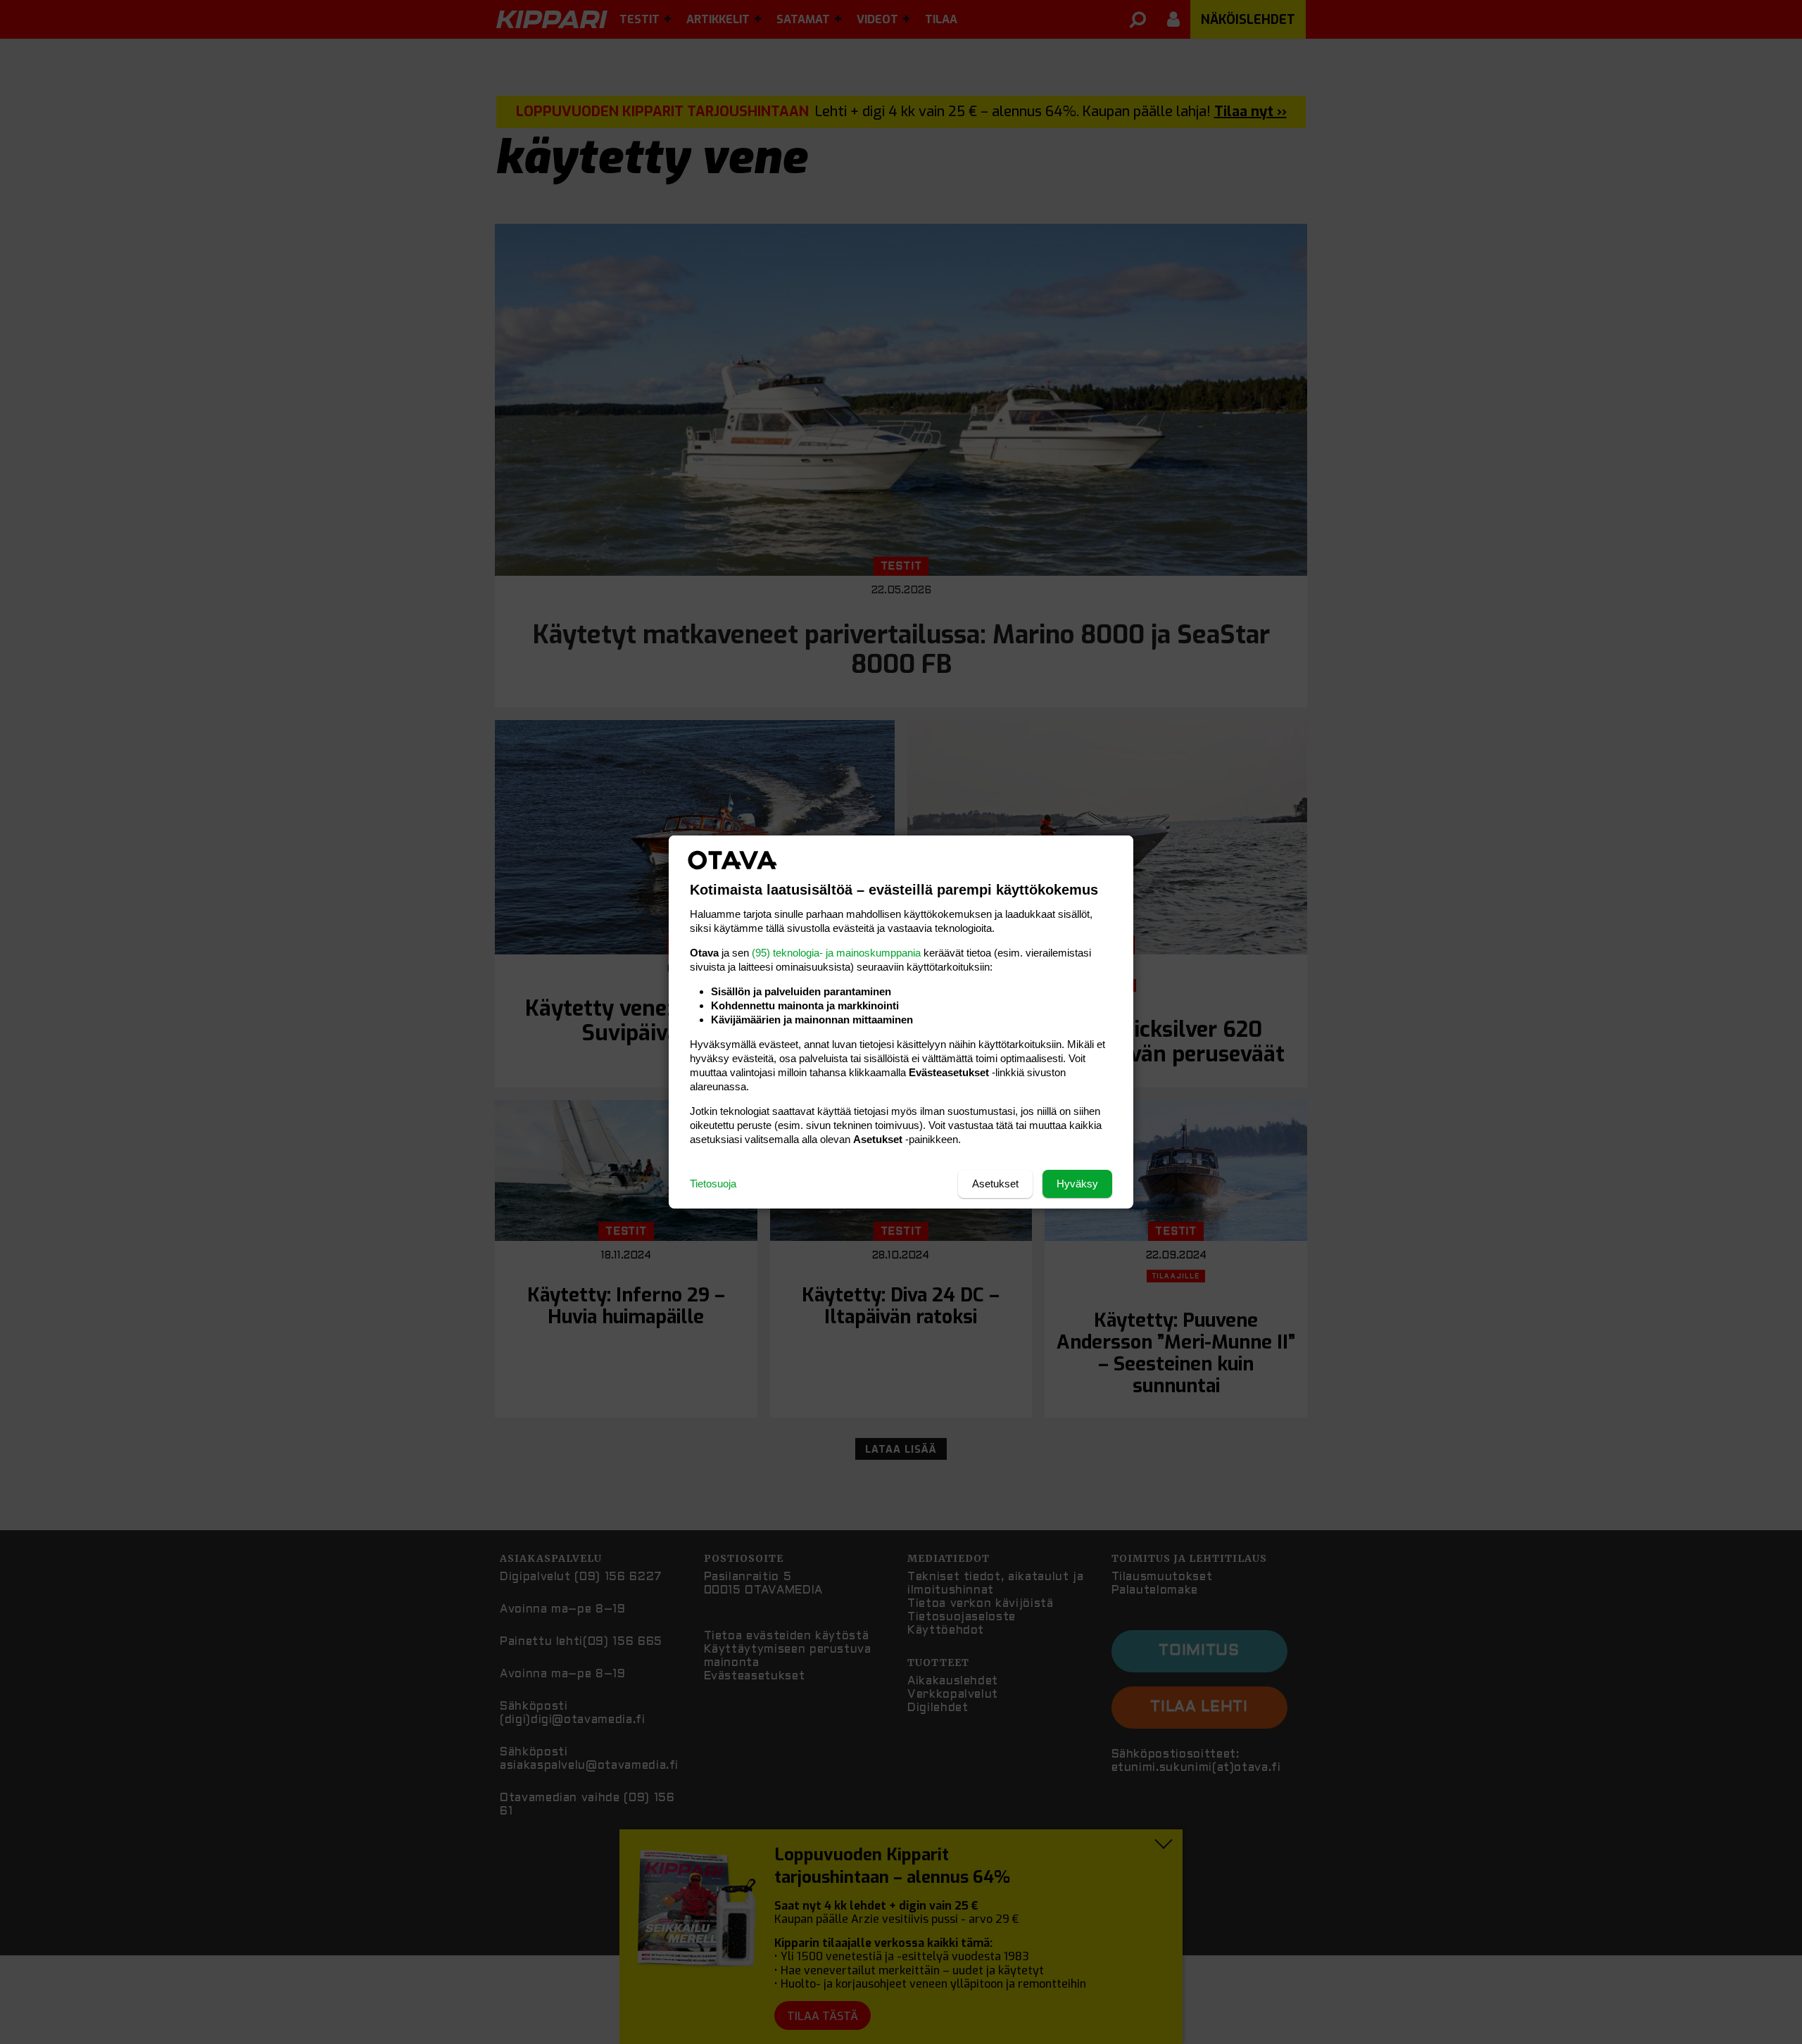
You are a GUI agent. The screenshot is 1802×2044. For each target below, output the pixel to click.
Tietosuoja (713, 1184)
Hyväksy (1077, 1184)
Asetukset (995, 1184)
